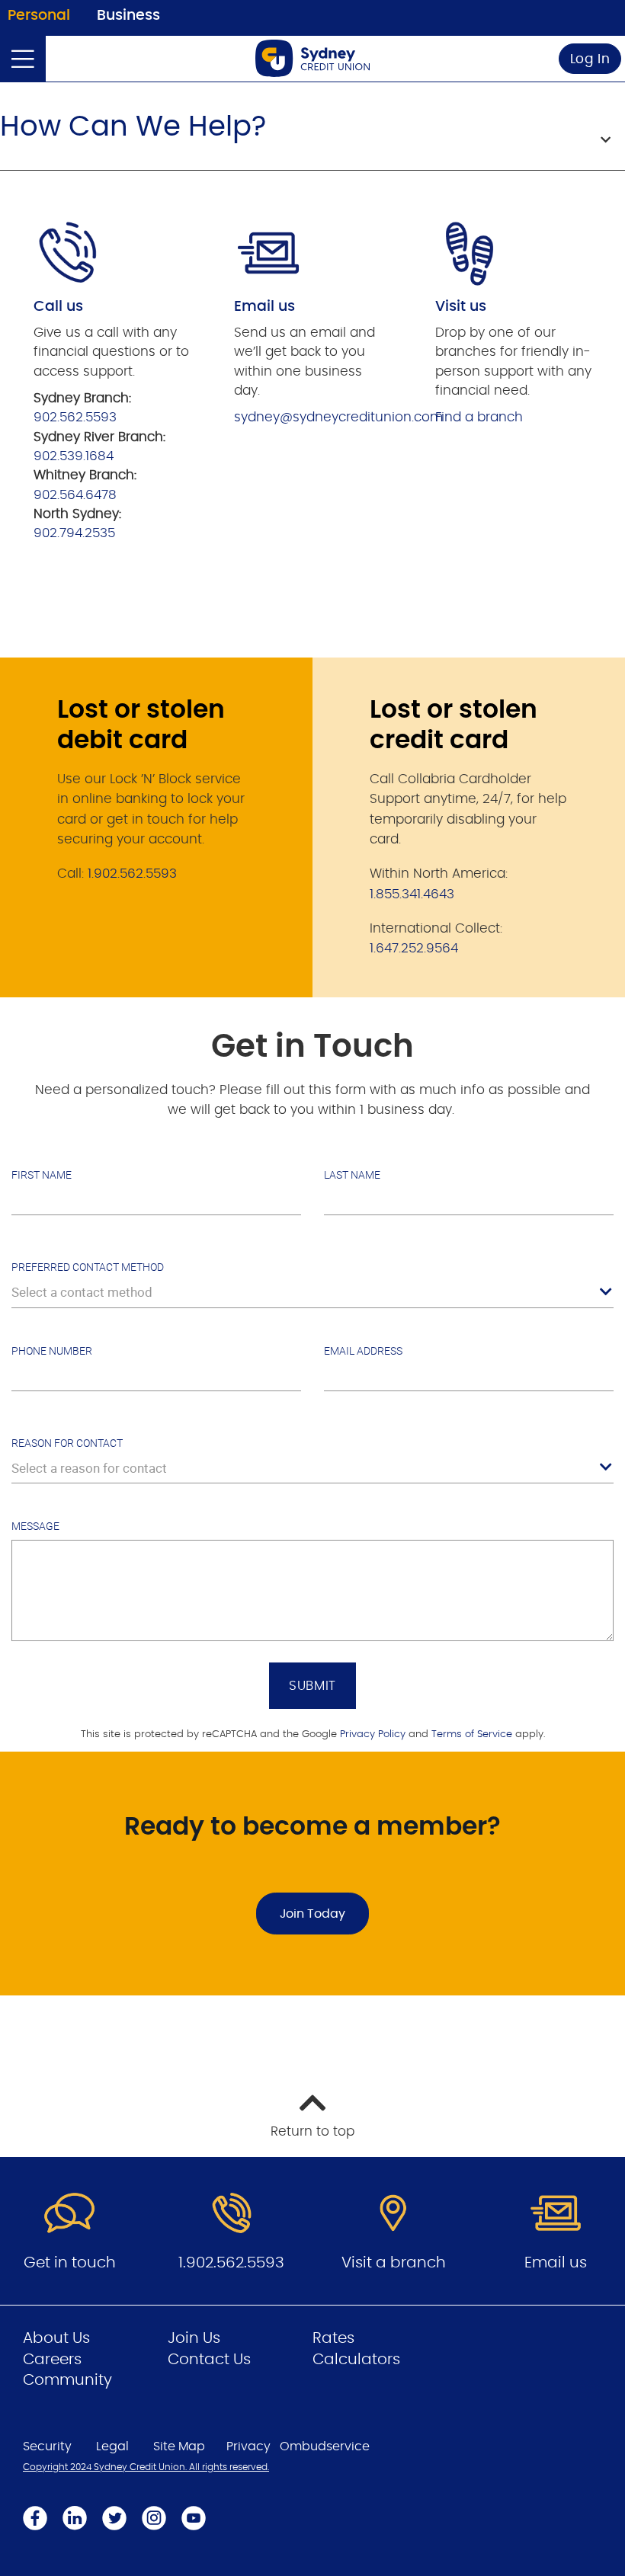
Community (67, 2380)
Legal (112, 2446)
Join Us (194, 2338)
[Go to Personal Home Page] (312, 58)
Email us (556, 2263)
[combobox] (312, 1292)
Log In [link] (590, 59)
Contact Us (209, 2360)
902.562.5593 (75, 417)
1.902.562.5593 (132, 874)
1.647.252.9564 (414, 948)
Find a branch (479, 417)
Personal (39, 16)
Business (128, 16)
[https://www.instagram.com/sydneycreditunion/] (154, 2518)
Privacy (248, 2446)
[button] (312, 136)
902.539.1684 (74, 456)
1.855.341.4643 (412, 894)
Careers (52, 2360)
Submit (312, 1686)
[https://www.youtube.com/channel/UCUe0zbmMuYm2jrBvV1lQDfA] (194, 2518)
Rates (333, 2338)
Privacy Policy (373, 1734)
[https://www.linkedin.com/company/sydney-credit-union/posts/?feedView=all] (75, 2518)
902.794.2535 (76, 533)
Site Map (179, 2446)
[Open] (23, 59)
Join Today (312, 1914)
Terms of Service (472, 1734)
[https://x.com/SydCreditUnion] (114, 2518)
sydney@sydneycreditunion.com (338, 417)
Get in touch (70, 2263)
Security (47, 2446)
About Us (56, 2338)
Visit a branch (394, 2263)
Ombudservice (325, 2446)
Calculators (356, 2360)
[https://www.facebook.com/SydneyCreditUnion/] (35, 2518)
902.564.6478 (75, 495)
